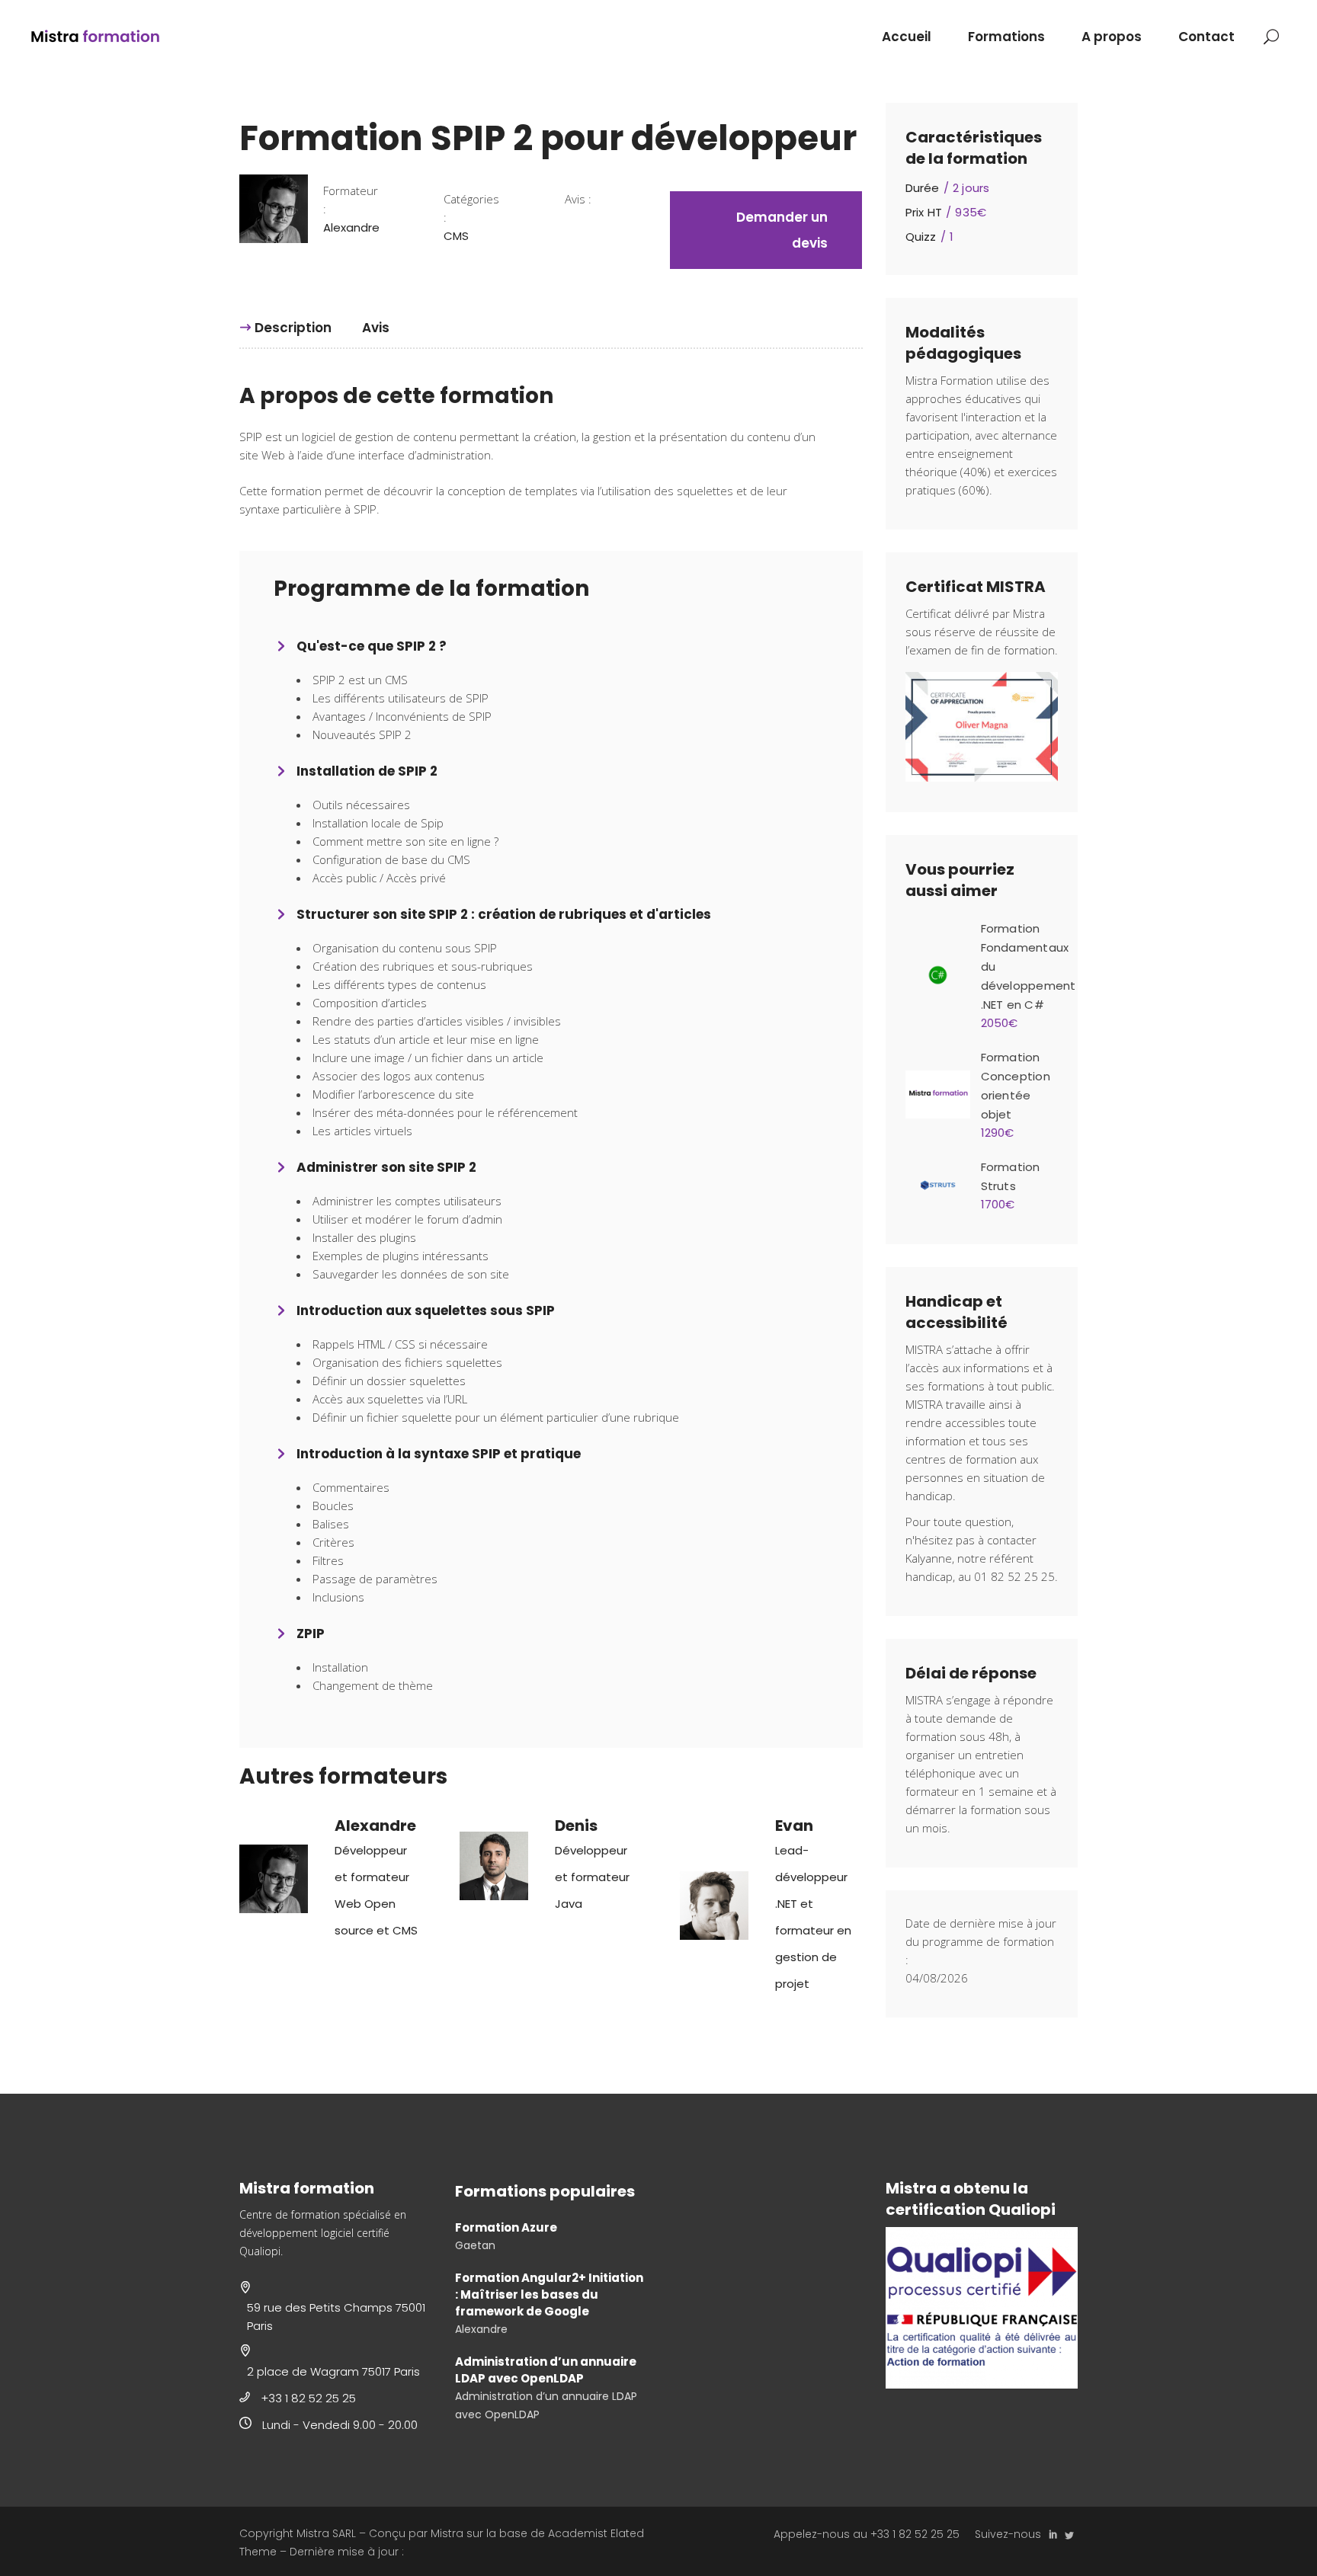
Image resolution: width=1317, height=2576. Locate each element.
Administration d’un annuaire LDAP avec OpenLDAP (546, 2370)
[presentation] (285, 328)
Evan (794, 1826)
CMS (456, 236)
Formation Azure (506, 2227)
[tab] (293, 328)
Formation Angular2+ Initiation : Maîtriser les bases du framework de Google (549, 2294)
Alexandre (375, 1826)
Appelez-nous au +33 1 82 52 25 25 (867, 2534)
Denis (576, 1826)
